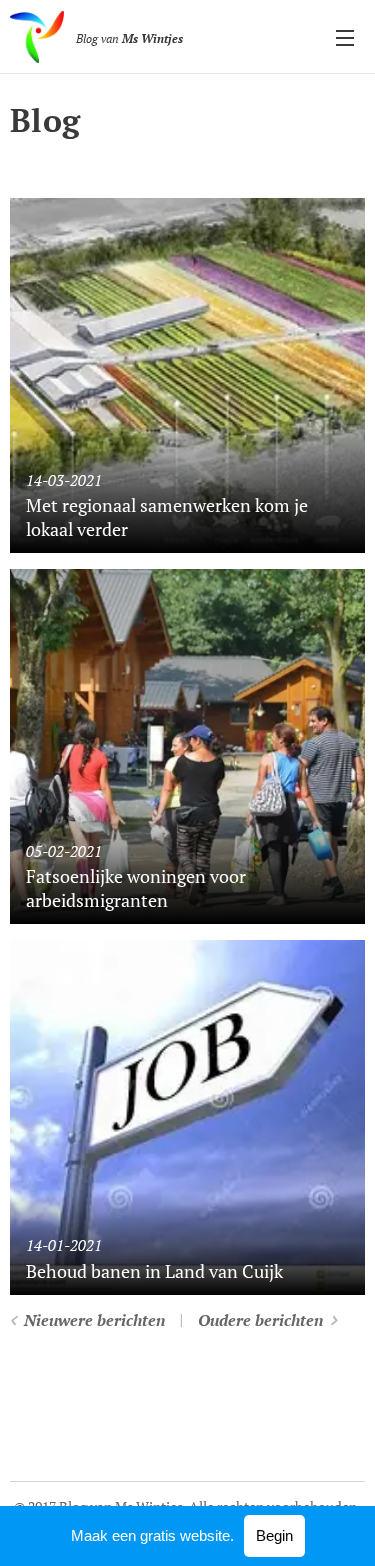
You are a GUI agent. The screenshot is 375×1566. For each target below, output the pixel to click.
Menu (345, 37)
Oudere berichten (260, 1320)
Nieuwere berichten (94, 1320)
